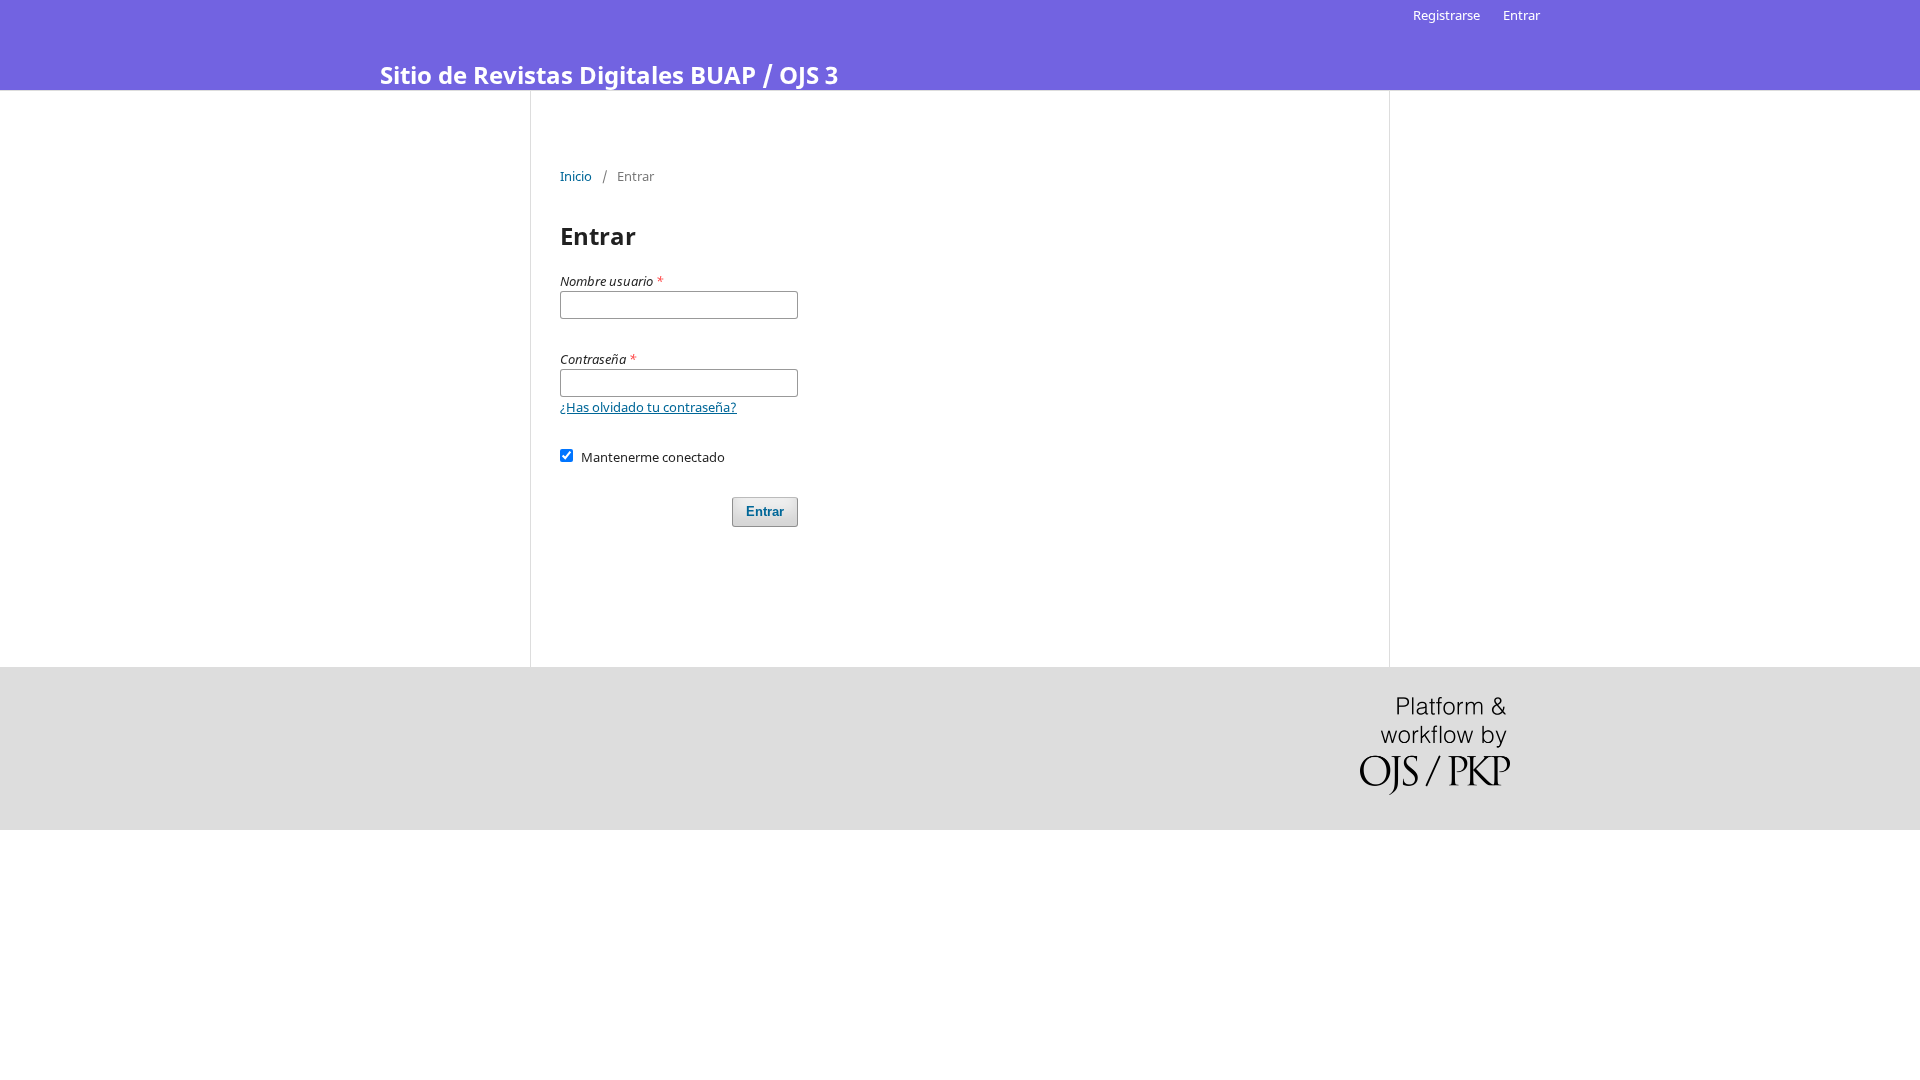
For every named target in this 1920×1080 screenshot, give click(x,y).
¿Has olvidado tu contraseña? (648, 407)
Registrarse (1446, 15)
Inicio (576, 176)
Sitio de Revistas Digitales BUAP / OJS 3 (609, 74)
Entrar (1521, 15)
